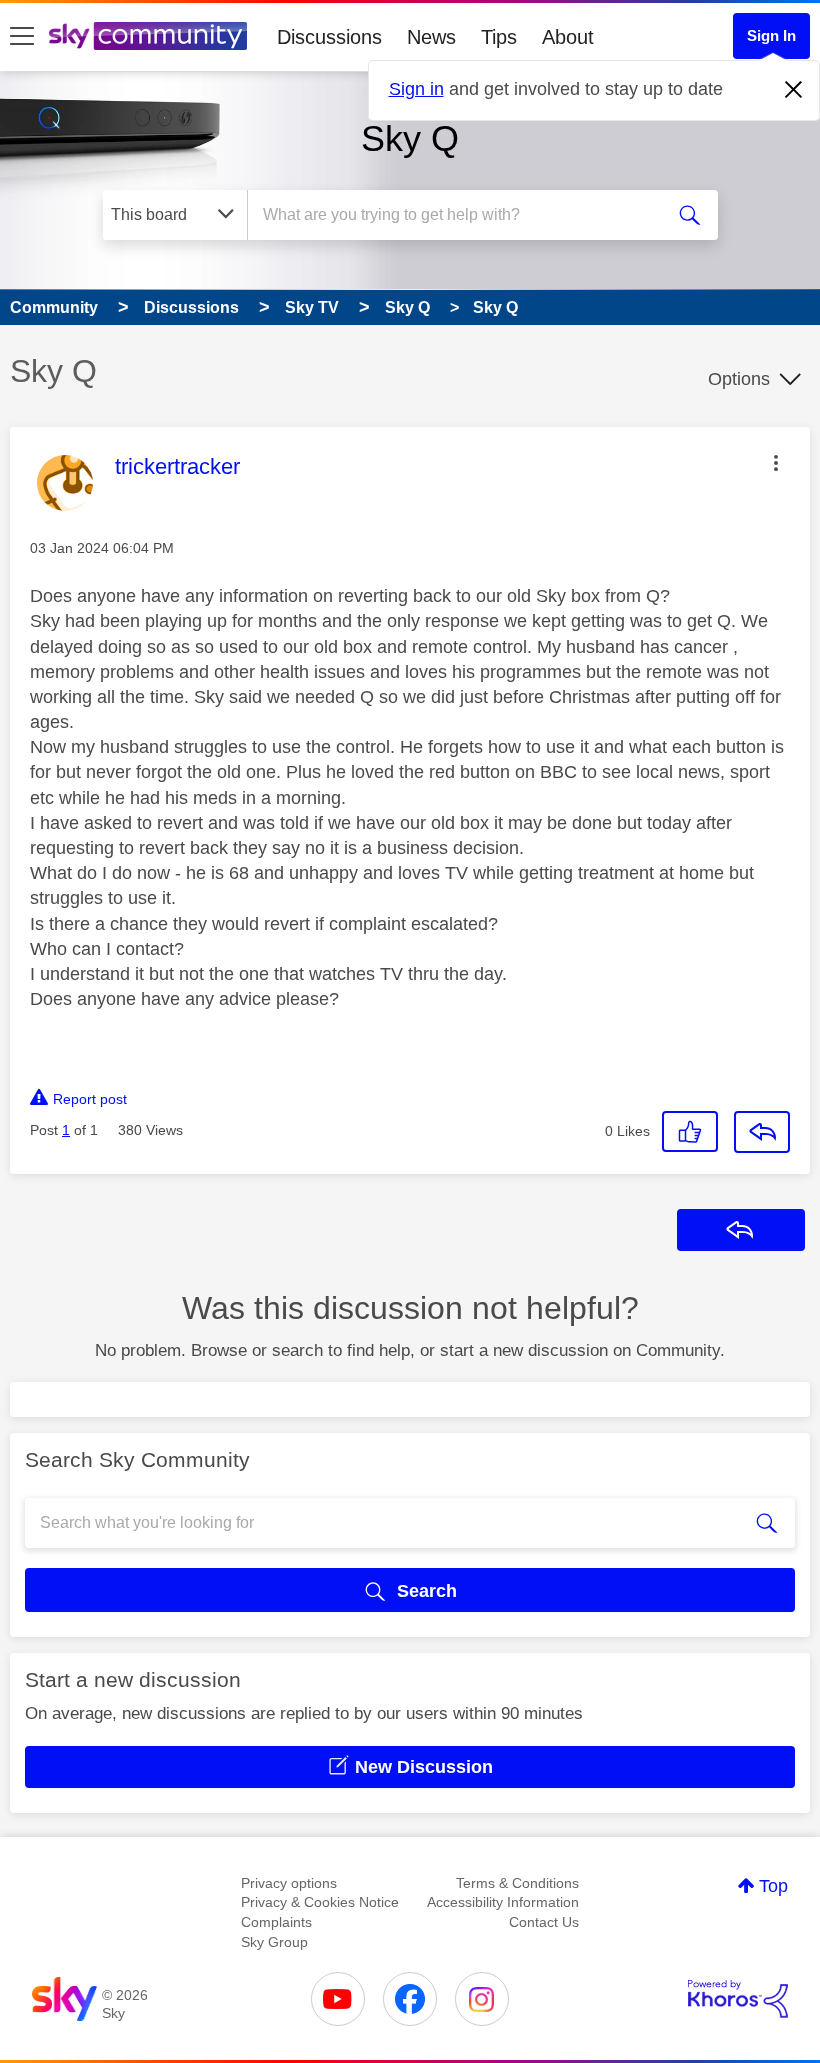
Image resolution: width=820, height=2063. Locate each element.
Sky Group (274, 1942)
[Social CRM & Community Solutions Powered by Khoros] (738, 1999)
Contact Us (544, 1922)
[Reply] (762, 1132)
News (431, 37)
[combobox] (459, 215)
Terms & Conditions (517, 1883)
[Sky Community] (148, 36)
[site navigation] (22, 37)
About (568, 37)
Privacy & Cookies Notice (320, 1902)
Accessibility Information (503, 1902)
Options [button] (739, 379)
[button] (776, 463)
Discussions (329, 37)
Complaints (276, 1922)
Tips (499, 37)
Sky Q (410, 138)
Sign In (771, 35)
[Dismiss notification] (794, 90)
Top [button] (773, 1886)
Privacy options (289, 1883)
